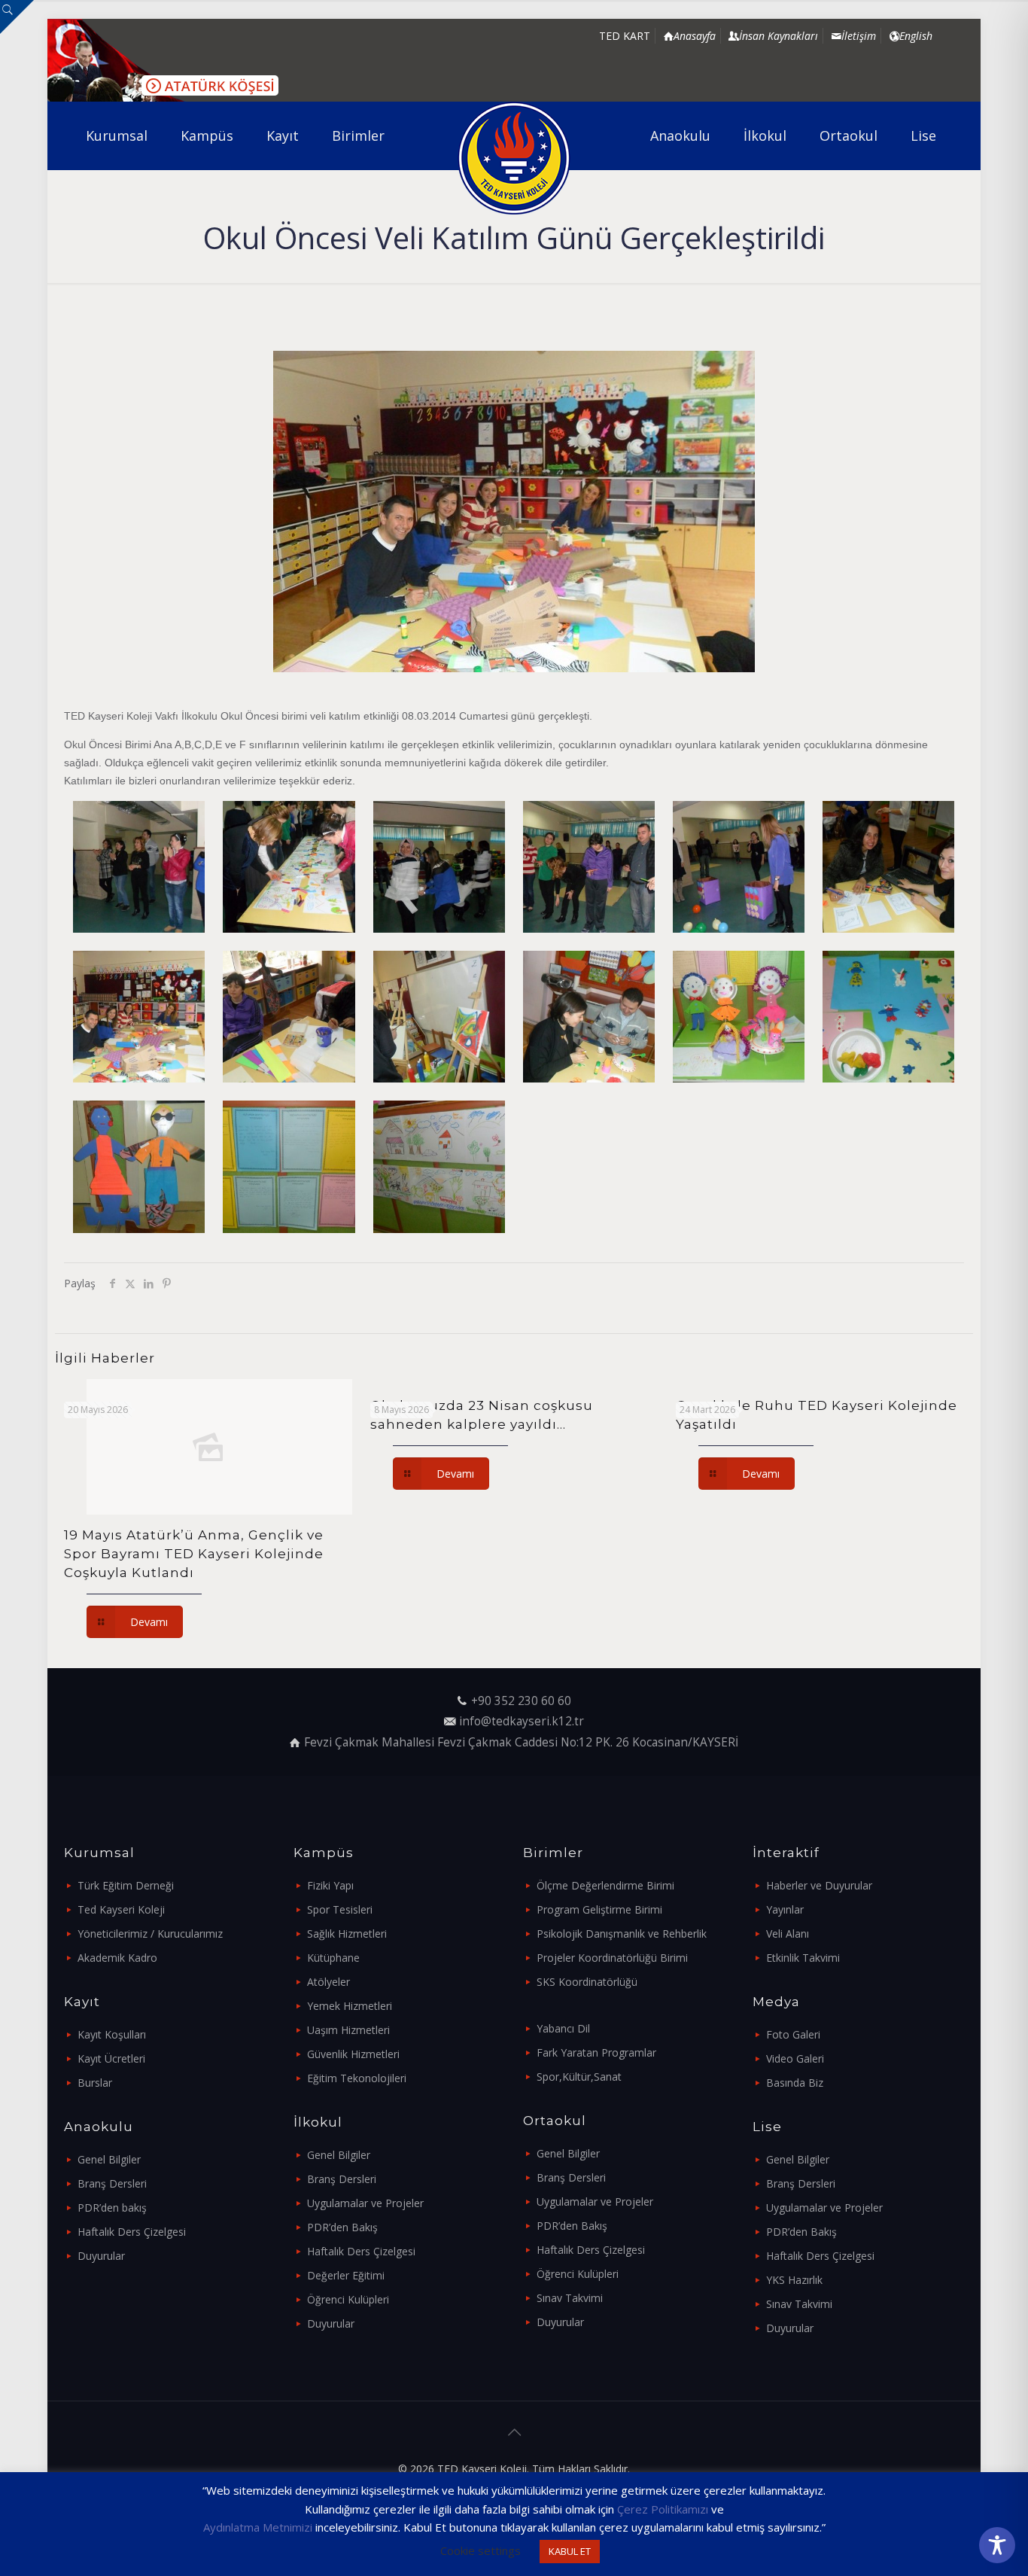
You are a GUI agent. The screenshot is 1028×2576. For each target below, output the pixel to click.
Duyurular (101, 2256)
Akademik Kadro (117, 1958)
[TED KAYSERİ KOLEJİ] (514, 158)
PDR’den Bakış (342, 2227)
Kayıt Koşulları (112, 2034)
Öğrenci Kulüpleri (348, 2299)
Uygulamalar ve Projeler (365, 2203)
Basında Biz (795, 2083)
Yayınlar (785, 1909)
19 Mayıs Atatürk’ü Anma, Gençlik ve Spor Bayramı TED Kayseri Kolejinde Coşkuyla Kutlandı (194, 1554)
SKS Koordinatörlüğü (587, 1982)
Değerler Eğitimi (346, 2275)
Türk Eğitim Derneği (126, 1885)
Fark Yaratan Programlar (596, 2052)
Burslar (95, 2083)
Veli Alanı (788, 1934)
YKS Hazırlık (794, 2280)
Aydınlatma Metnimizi (258, 2527)
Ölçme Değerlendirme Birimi (605, 1885)
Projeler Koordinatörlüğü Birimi (612, 1958)
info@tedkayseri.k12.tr (522, 1721)
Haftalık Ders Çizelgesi (132, 2232)
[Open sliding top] (17, 17)
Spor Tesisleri (340, 1909)
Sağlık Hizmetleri (347, 1934)
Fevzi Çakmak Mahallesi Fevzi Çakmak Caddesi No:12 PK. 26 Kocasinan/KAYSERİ (521, 1742)
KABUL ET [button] (570, 2551)
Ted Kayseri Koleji (121, 1909)
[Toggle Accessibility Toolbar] (997, 2545)
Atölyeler (328, 1982)
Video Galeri (795, 2058)
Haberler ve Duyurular (819, 1885)
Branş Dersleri (112, 2183)
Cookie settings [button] (481, 2550)
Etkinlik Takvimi (803, 1958)
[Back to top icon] (514, 2432)
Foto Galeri (793, 2034)
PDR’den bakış (112, 2208)
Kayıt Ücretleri (111, 2058)
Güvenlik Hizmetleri (353, 2054)
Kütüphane (333, 1958)
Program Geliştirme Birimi (599, 1909)
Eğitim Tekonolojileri (357, 2078)
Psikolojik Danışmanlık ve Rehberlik (622, 1934)
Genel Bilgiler (109, 2159)
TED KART (625, 36)
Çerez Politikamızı (663, 2509)
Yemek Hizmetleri (350, 2006)
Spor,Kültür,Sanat (579, 2077)
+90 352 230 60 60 (521, 1701)
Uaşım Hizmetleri (348, 2030)
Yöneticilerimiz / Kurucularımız (150, 1934)
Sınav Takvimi (570, 2298)
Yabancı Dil (563, 2028)
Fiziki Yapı (330, 1885)
